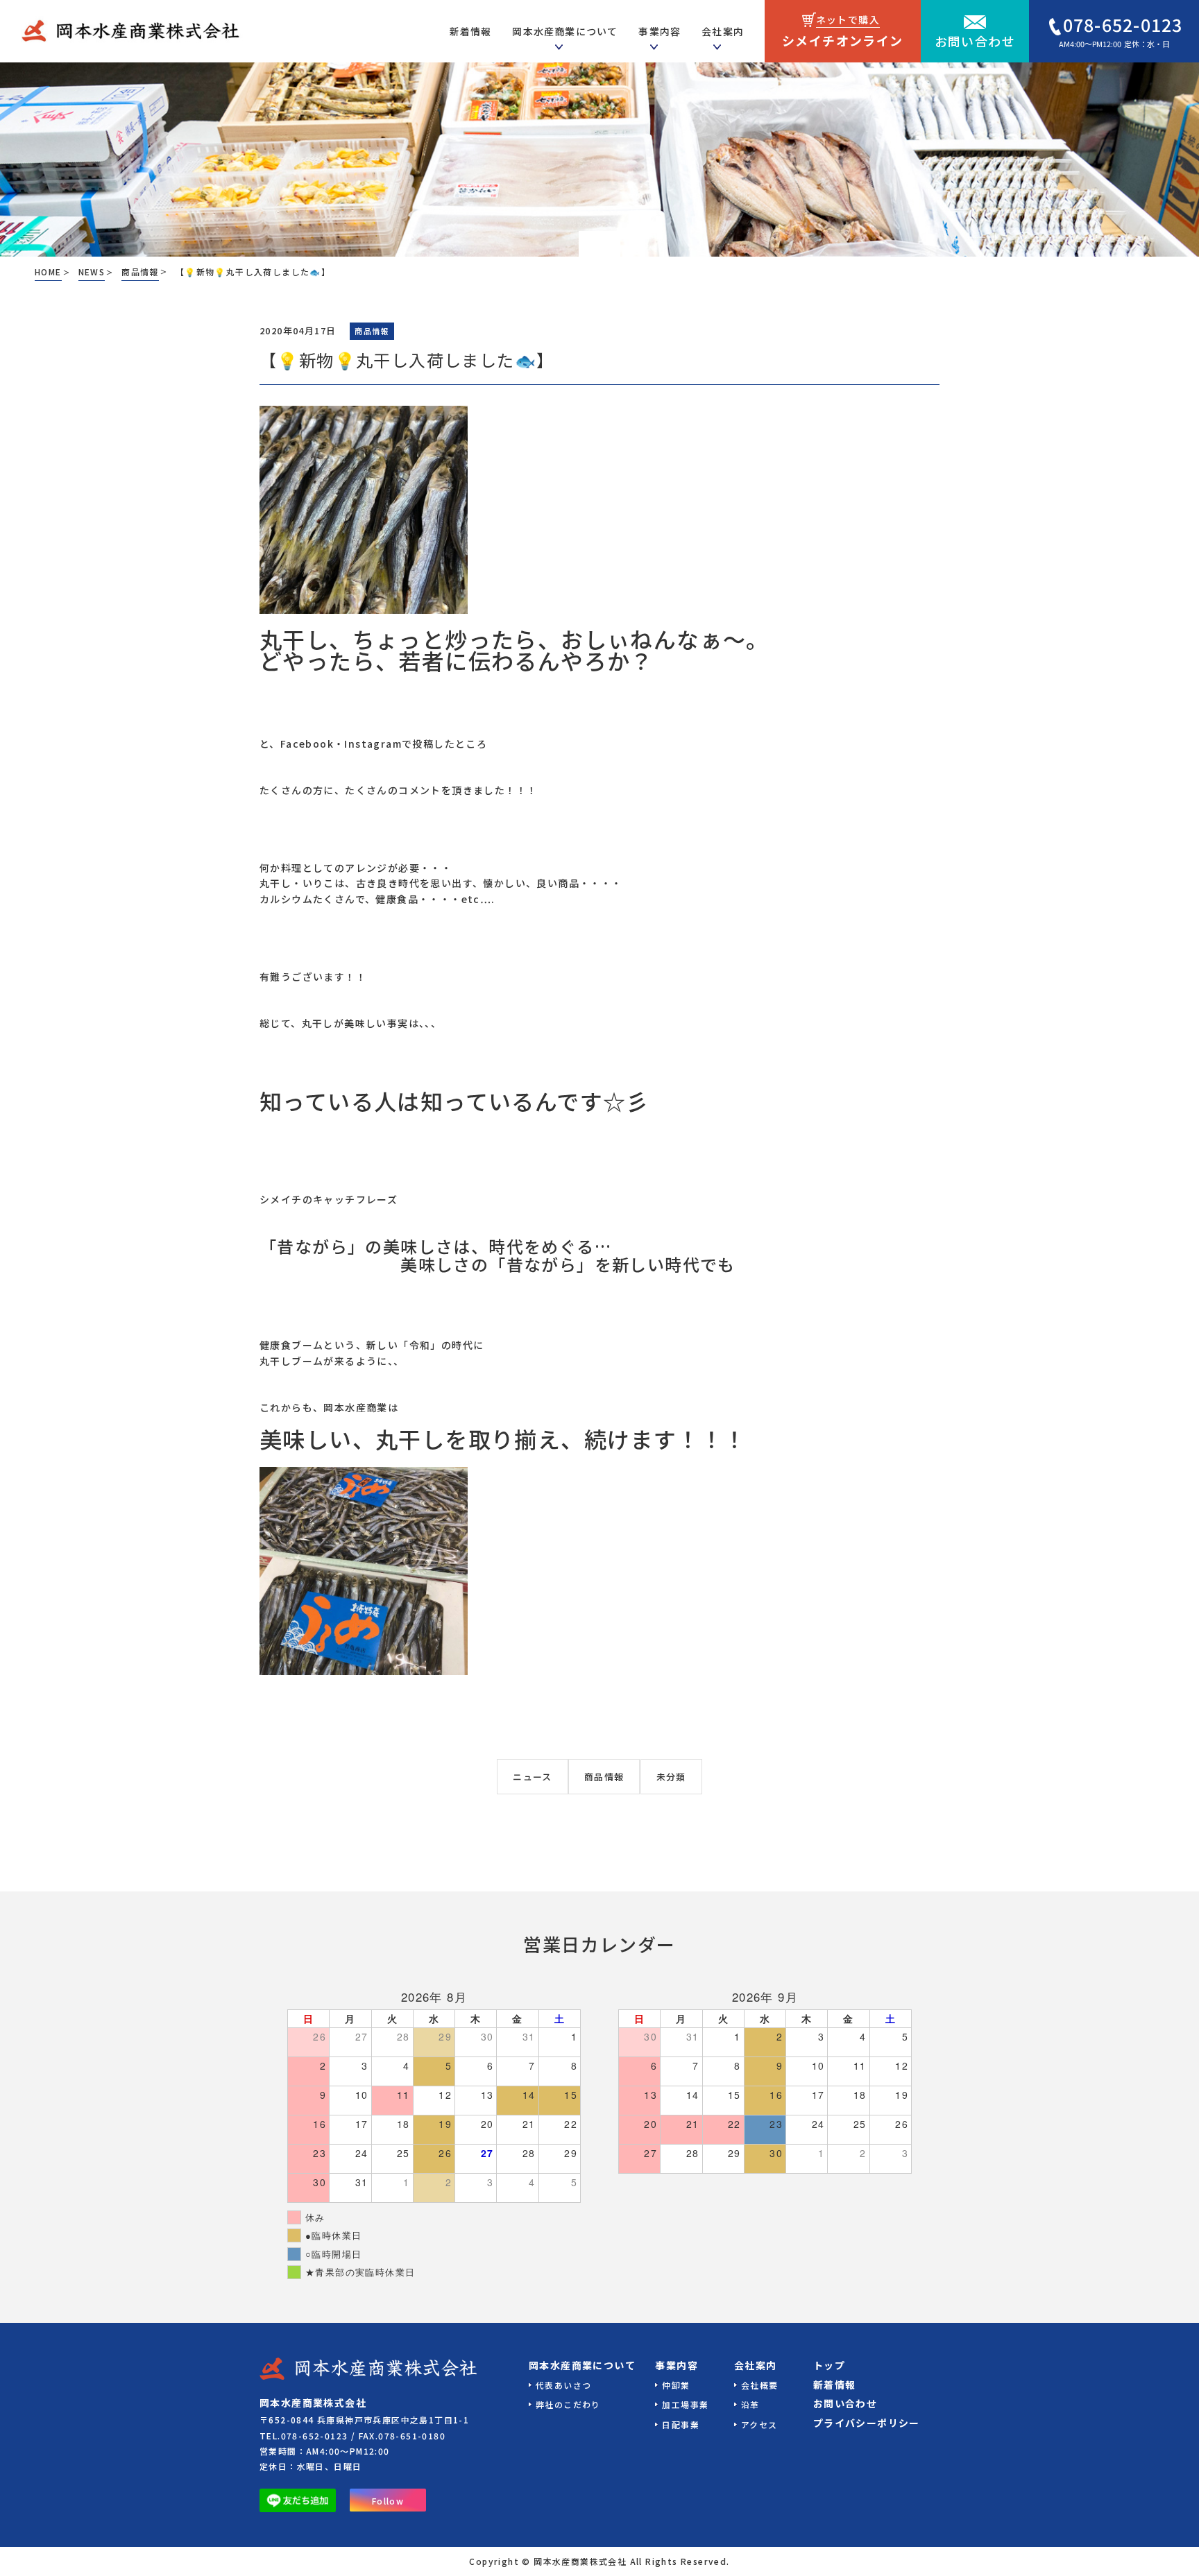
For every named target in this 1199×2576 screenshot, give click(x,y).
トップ (829, 2365)
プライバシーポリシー (867, 2423)
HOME (48, 272)
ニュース (532, 1777)
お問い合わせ (975, 41)
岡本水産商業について (582, 2365)
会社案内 (756, 2365)
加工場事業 (685, 2404)
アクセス (759, 2424)
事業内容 (660, 31)
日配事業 (681, 2424)
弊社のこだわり (568, 2404)
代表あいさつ (563, 2385)
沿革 (750, 2404)
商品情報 (604, 1777)
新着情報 (835, 2385)
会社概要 (760, 2385)
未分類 (671, 1777)
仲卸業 (676, 2385)
